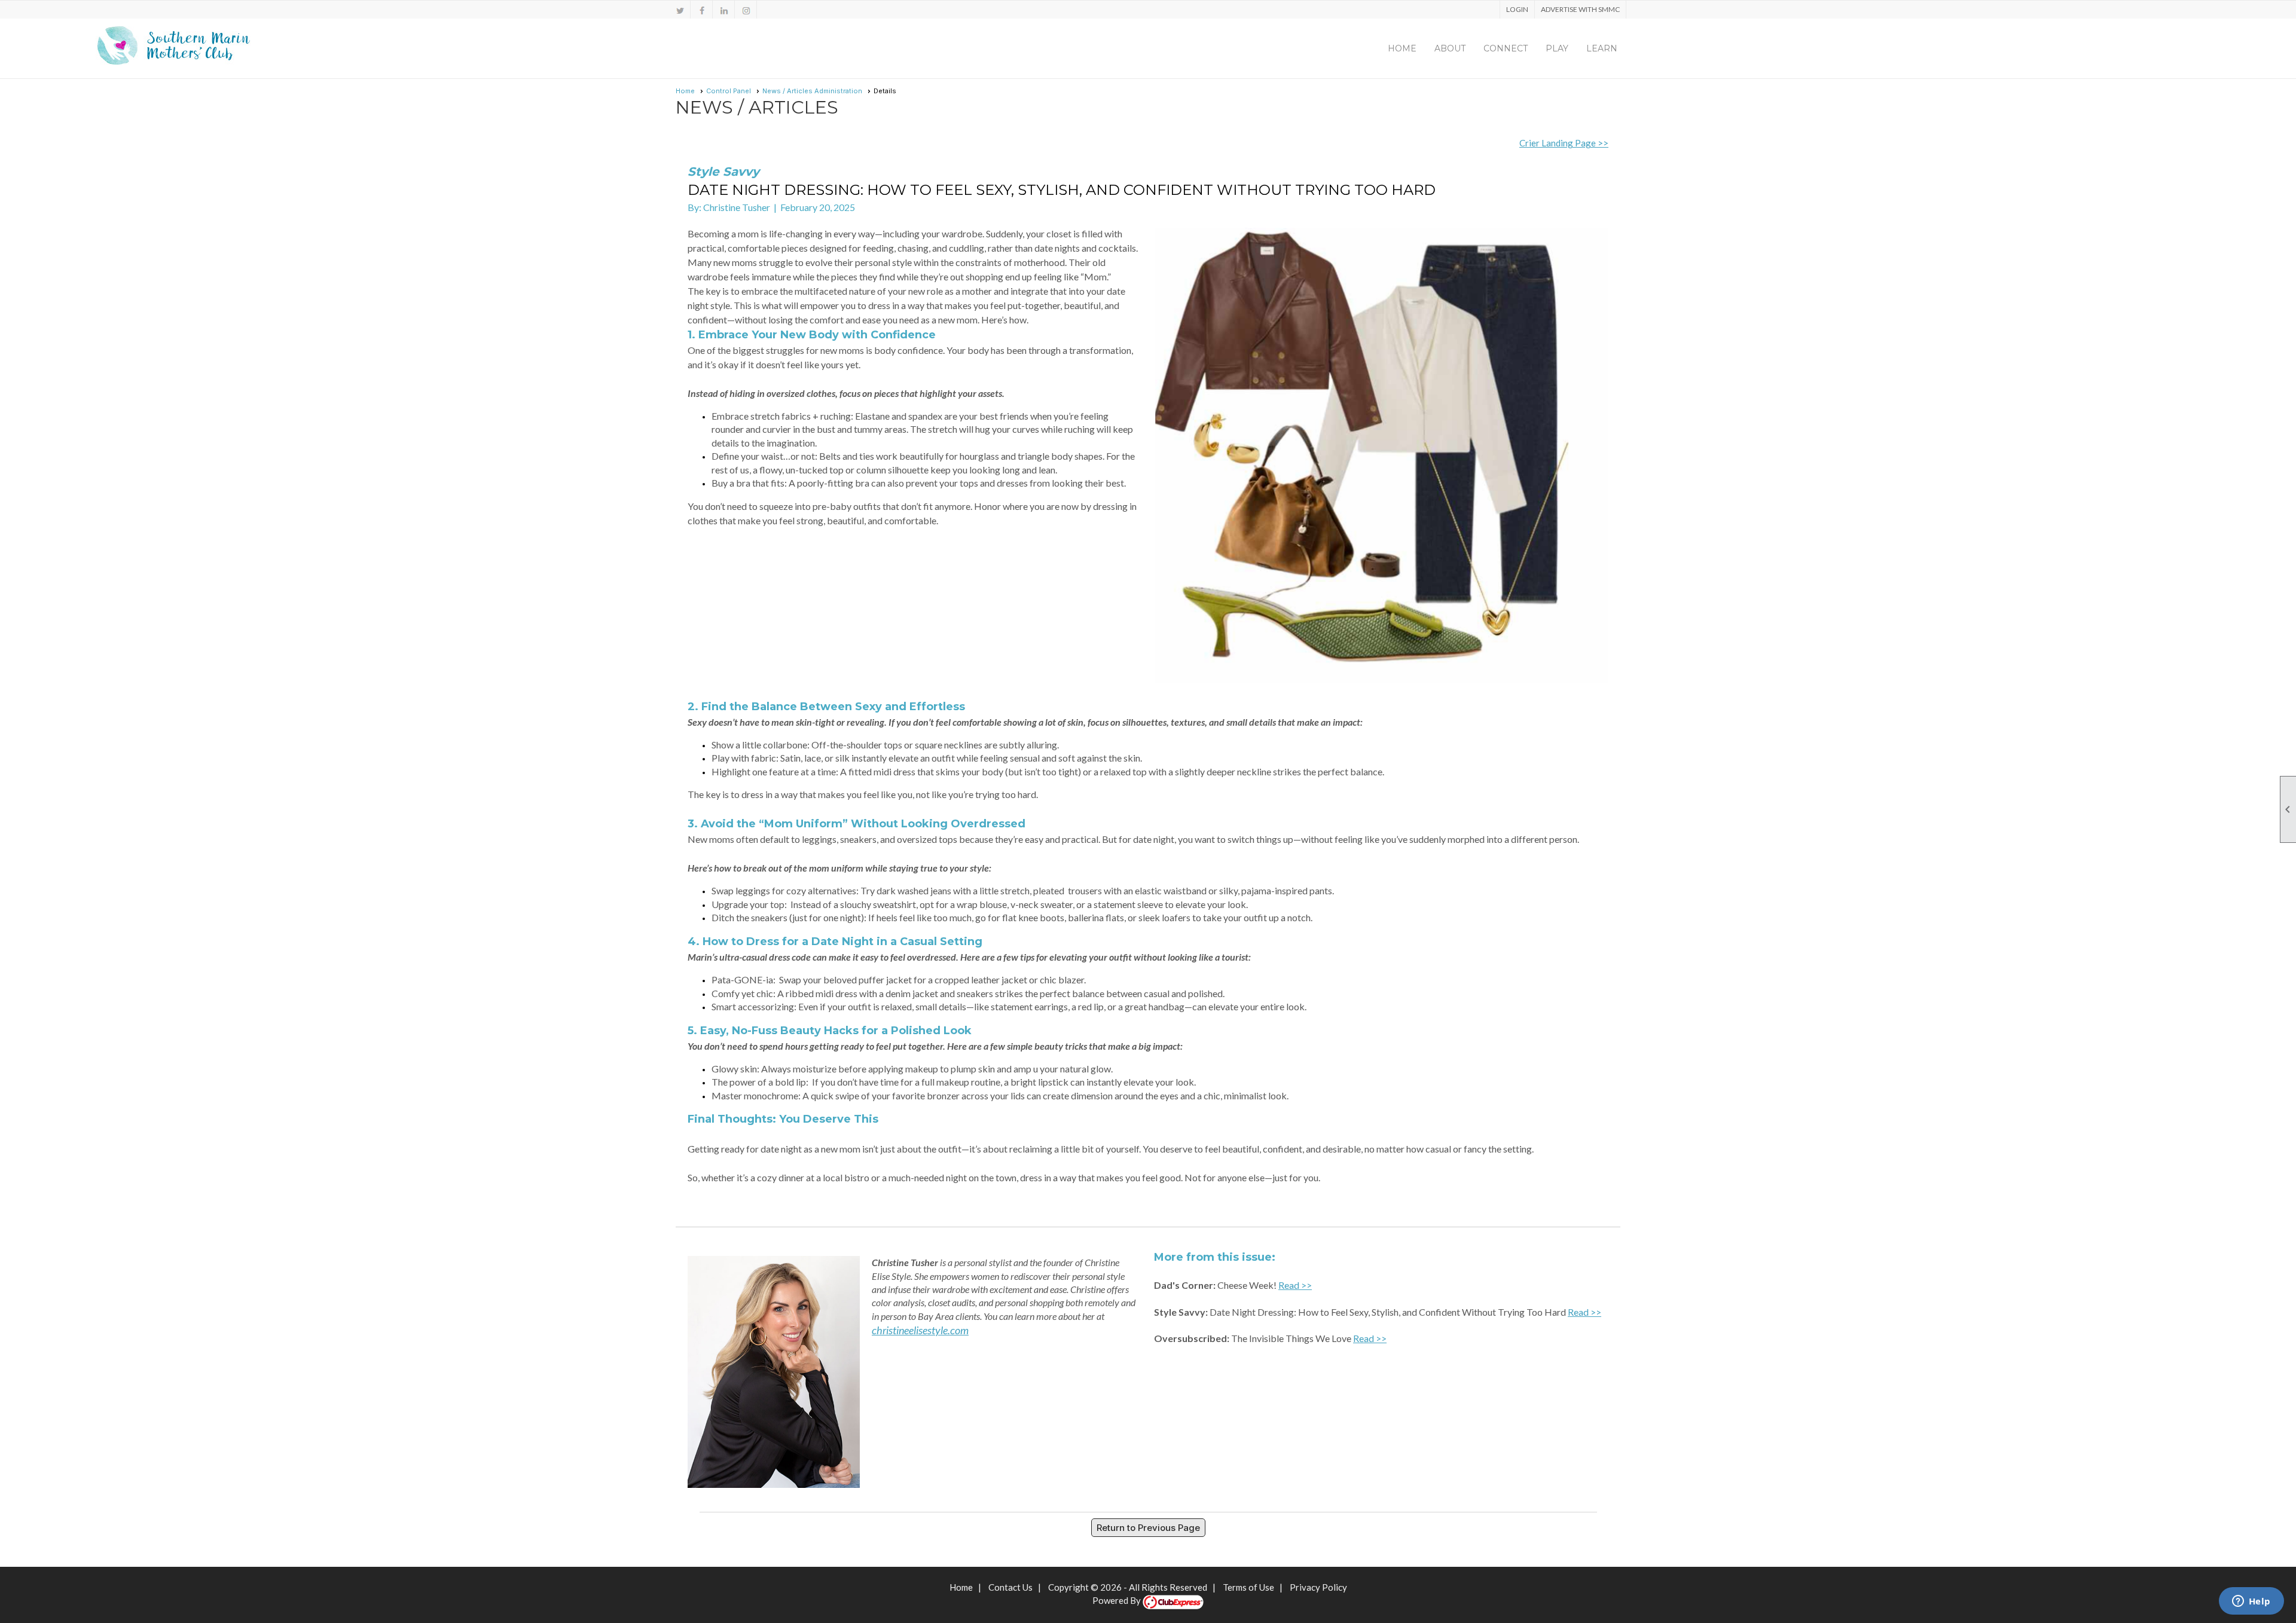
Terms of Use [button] (1248, 1587)
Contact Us (1010, 1587)
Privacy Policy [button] (1318, 1587)
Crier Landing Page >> (1564, 143)
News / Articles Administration (812, 91)
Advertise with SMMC (1580, 9)
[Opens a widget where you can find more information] (2251, 1602)
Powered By (1118, 1600)
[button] (1450, 48)
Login (1517, 9)
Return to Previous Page (1148, 1528)
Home (1402, 48)
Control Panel (729, 91)
